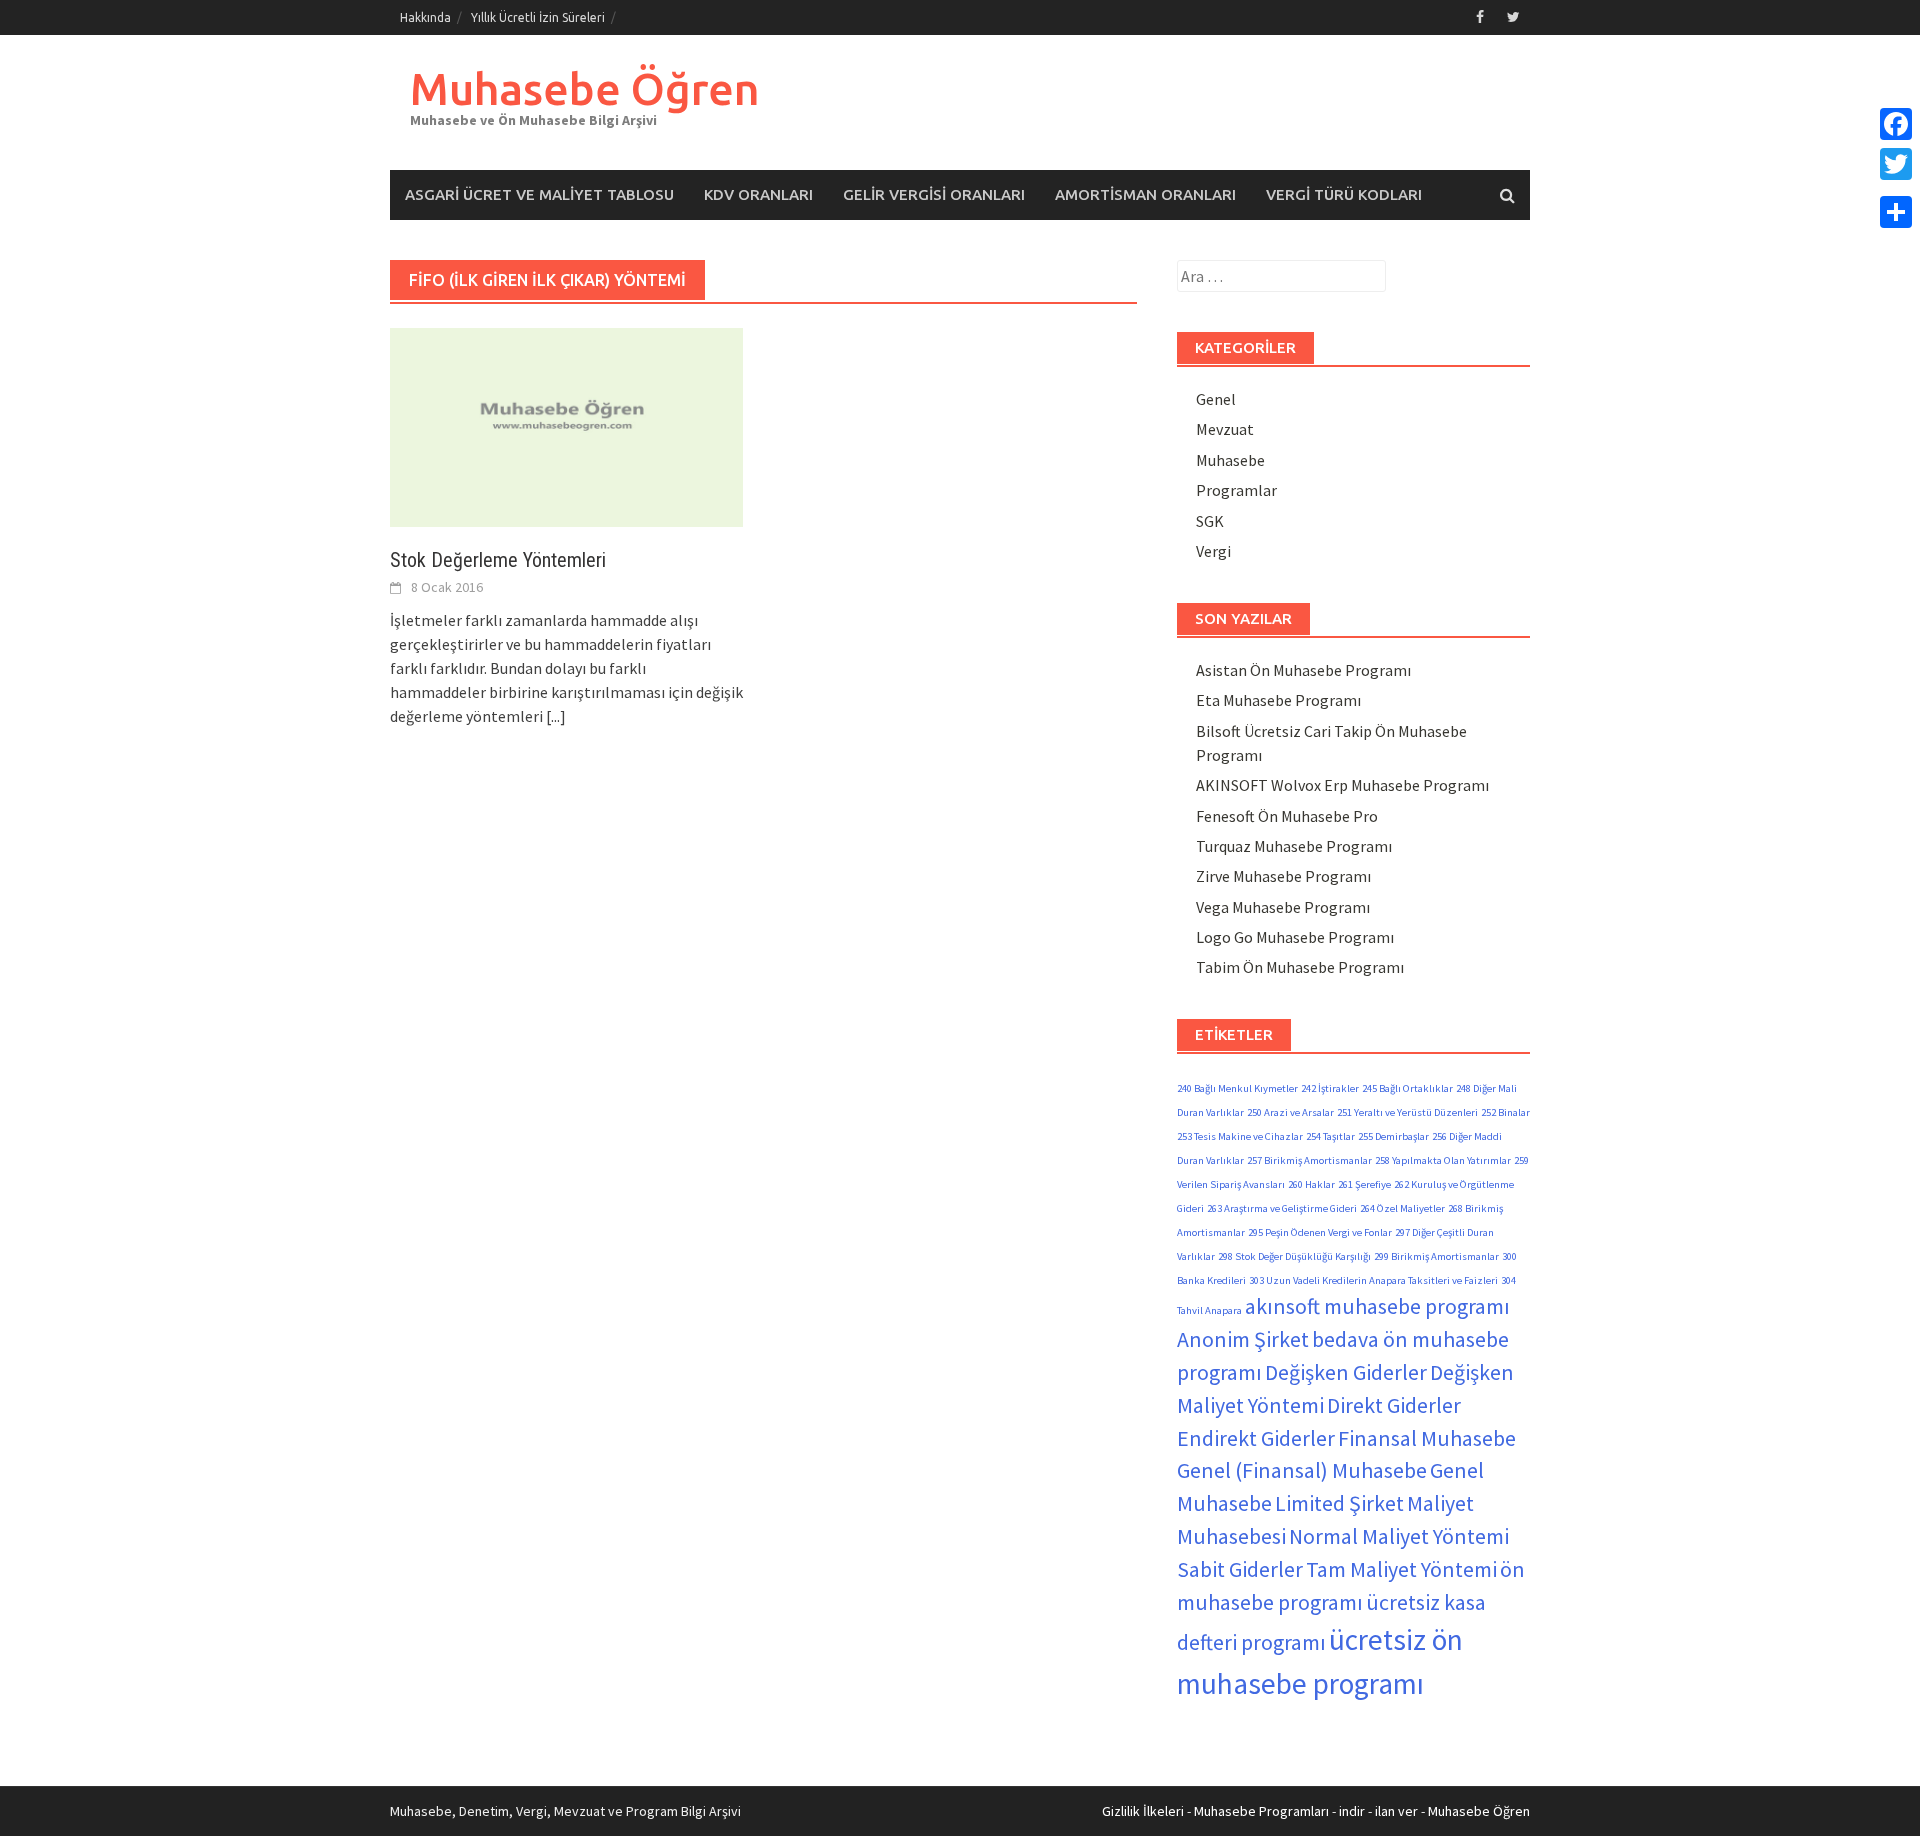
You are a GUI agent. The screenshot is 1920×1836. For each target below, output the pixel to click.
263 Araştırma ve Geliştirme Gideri (1282, 1208)
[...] (556, 716)
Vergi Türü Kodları (1344, 194)
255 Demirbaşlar (1393, 1136)
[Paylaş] (1896, 212)
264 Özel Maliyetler (1402, 1208)
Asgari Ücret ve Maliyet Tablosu (539, 194)
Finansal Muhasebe (1427, 1438)
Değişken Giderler (1346, 1372)
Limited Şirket (1339, 1503)
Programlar (1236, 490)
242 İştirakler (1330, 1088)
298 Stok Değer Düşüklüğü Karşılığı (1294, 1256)
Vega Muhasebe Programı (1283, 907)
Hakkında (425, 17)
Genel (1216, 399)
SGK (1210, 521)
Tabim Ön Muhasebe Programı (1300, 967)
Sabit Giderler (1240, 1569)
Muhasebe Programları (1261, 1811)
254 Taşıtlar (1330, 1136)
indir (1352, 1811)
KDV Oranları (758, 194)
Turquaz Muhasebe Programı (1294, 846)
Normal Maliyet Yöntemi (1399, 1536)
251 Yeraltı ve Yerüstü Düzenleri (1407, 1112)
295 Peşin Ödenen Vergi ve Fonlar (1320, 1232)
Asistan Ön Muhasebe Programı (1303, 670)
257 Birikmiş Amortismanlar (1309, 1160)
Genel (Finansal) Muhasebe (1302, 1470)
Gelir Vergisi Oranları (934, 194)
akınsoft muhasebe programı (1377, 1306)
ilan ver (1396, 1811)
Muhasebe (1230, 460)
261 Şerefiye (1364, 1184)
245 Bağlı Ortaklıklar (1407, 1088)
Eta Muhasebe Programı (1278, 700)
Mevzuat (1225, 429)
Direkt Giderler (1394, 1405)
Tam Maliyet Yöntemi (1401, 1569)
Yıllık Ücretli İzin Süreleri (538, 17)
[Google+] (1896, 188)
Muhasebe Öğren (585, 88)
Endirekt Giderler (1256, 1438)
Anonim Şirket (1243, 1339)
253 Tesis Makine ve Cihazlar (1240, 1136)
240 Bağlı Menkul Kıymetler (1237, 1088)
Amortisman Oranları (1145, 194)
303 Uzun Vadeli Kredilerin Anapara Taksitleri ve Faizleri (1373, 1280)
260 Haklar (1311, 1184)
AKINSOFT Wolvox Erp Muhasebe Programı (1342, 785)
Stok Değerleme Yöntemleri (498, 560)
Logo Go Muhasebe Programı (1295, 937)
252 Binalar (1505, 1112)
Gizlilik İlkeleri (1143, 1811)
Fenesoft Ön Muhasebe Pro (1287, 816)
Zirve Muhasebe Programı (1283, 876)
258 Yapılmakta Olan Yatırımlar (1443, 1160)
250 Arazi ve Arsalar (1290, 1112)
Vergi (1213, 551)
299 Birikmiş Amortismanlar (1436, 1256)
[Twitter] (1896, 164)
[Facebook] (1896, 124)
